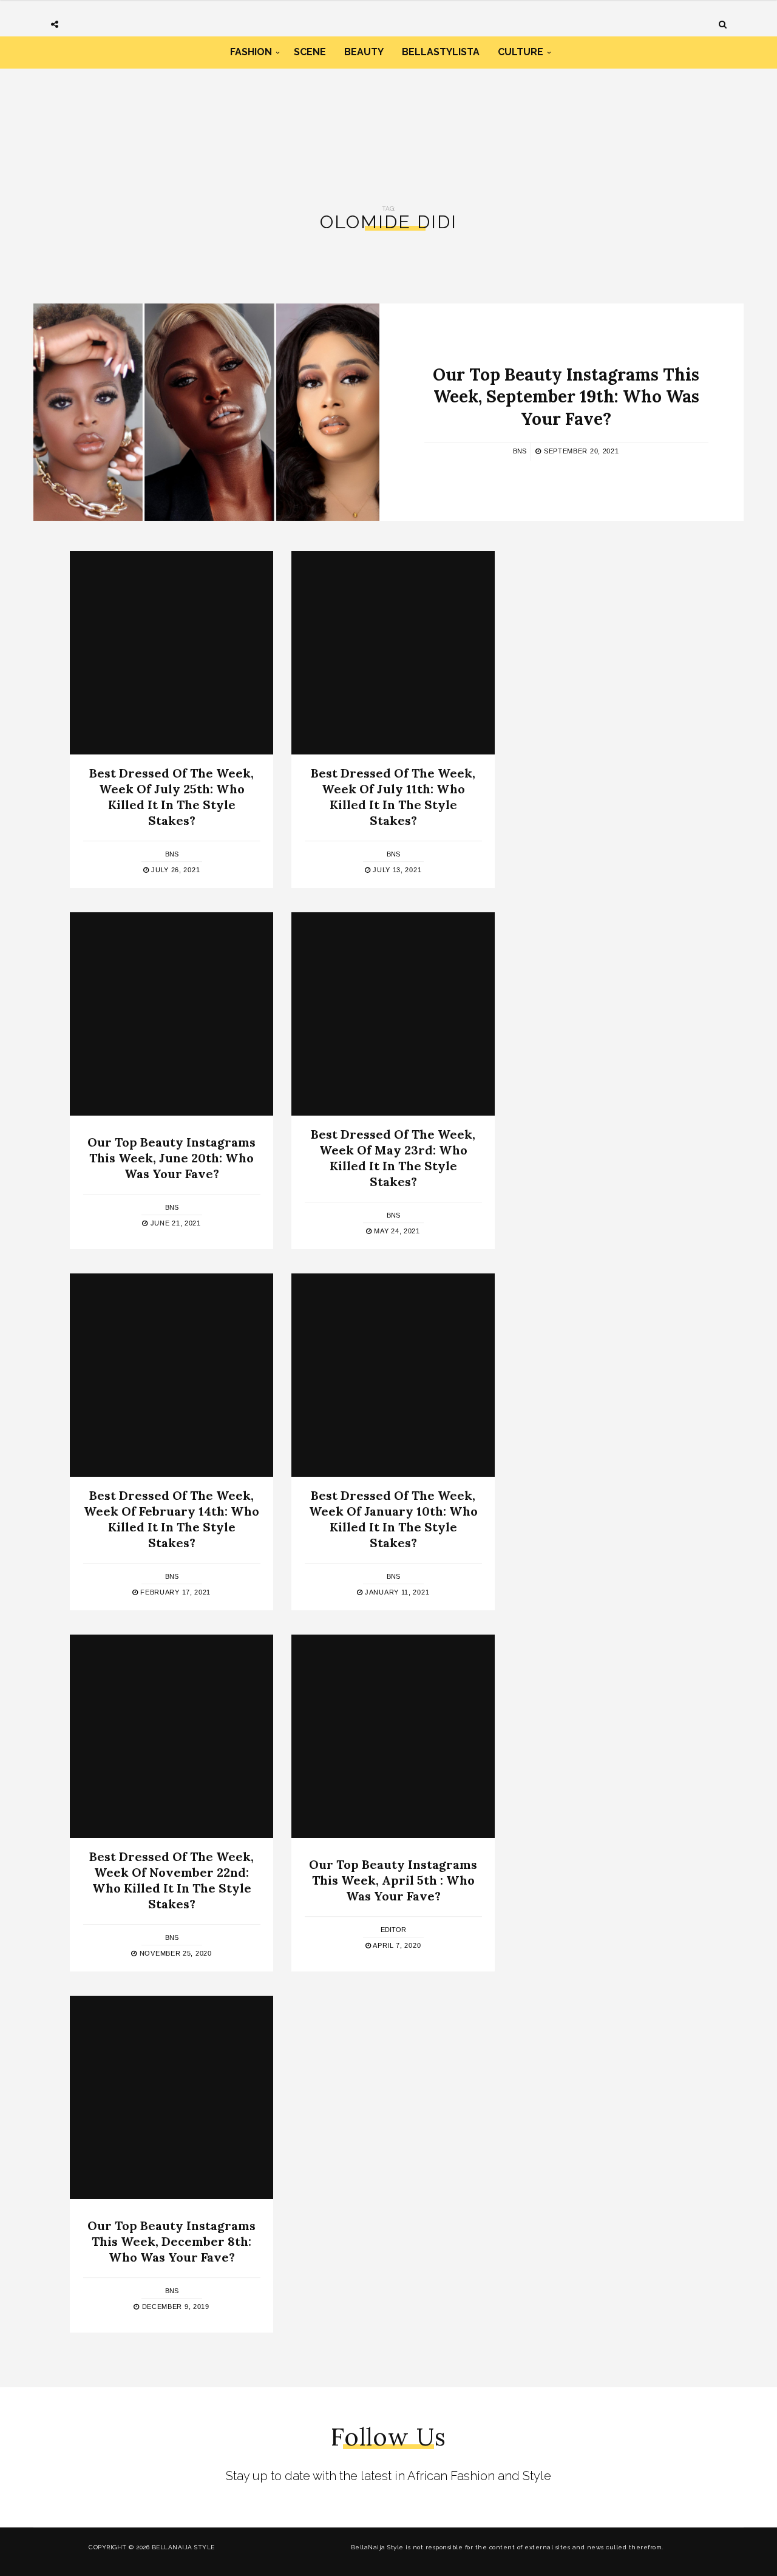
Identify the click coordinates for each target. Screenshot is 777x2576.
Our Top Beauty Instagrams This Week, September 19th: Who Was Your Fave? (566, 397)
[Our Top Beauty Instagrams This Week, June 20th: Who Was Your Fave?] (171, 1014)
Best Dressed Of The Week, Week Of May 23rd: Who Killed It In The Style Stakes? (393, 1158)
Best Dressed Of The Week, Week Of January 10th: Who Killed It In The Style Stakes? (393, 1519)
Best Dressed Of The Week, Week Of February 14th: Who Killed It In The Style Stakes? (171, 1519)
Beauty (364, 52)
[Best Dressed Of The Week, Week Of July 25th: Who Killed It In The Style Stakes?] (171, 653)
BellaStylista (441, 52)
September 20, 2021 (580, 451)
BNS (520, 451)
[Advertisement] (388, 120)
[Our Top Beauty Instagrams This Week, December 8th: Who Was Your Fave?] (171, 2097)
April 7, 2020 (396, 1945)
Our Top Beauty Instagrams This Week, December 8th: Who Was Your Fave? (171, 2241)
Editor (393, 1930)
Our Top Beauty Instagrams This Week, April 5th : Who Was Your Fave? (393, 1880)
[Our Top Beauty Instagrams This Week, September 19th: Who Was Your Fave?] (206, 412)
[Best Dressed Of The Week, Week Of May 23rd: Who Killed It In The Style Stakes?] (393, 1014)
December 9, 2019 (175, 2307)
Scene (310, 52)
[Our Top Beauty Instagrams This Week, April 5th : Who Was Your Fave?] (393, 1736)
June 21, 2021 (175, 1223)
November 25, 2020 (174, 1953)
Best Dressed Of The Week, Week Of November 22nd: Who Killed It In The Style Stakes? (171, 1880)
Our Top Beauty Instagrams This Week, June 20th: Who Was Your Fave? (171, 1158)
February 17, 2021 (175, 1592)
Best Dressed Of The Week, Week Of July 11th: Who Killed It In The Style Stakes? (393, 797)
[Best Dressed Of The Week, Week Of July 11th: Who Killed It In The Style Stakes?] (393, 653)
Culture (521, 52)
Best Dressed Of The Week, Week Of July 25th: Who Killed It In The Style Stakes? (171, 797)
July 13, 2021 (396, 870)
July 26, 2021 (174, 870)
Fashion (251, 52)
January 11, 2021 (396, 1592)
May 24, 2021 (396, 1231)
